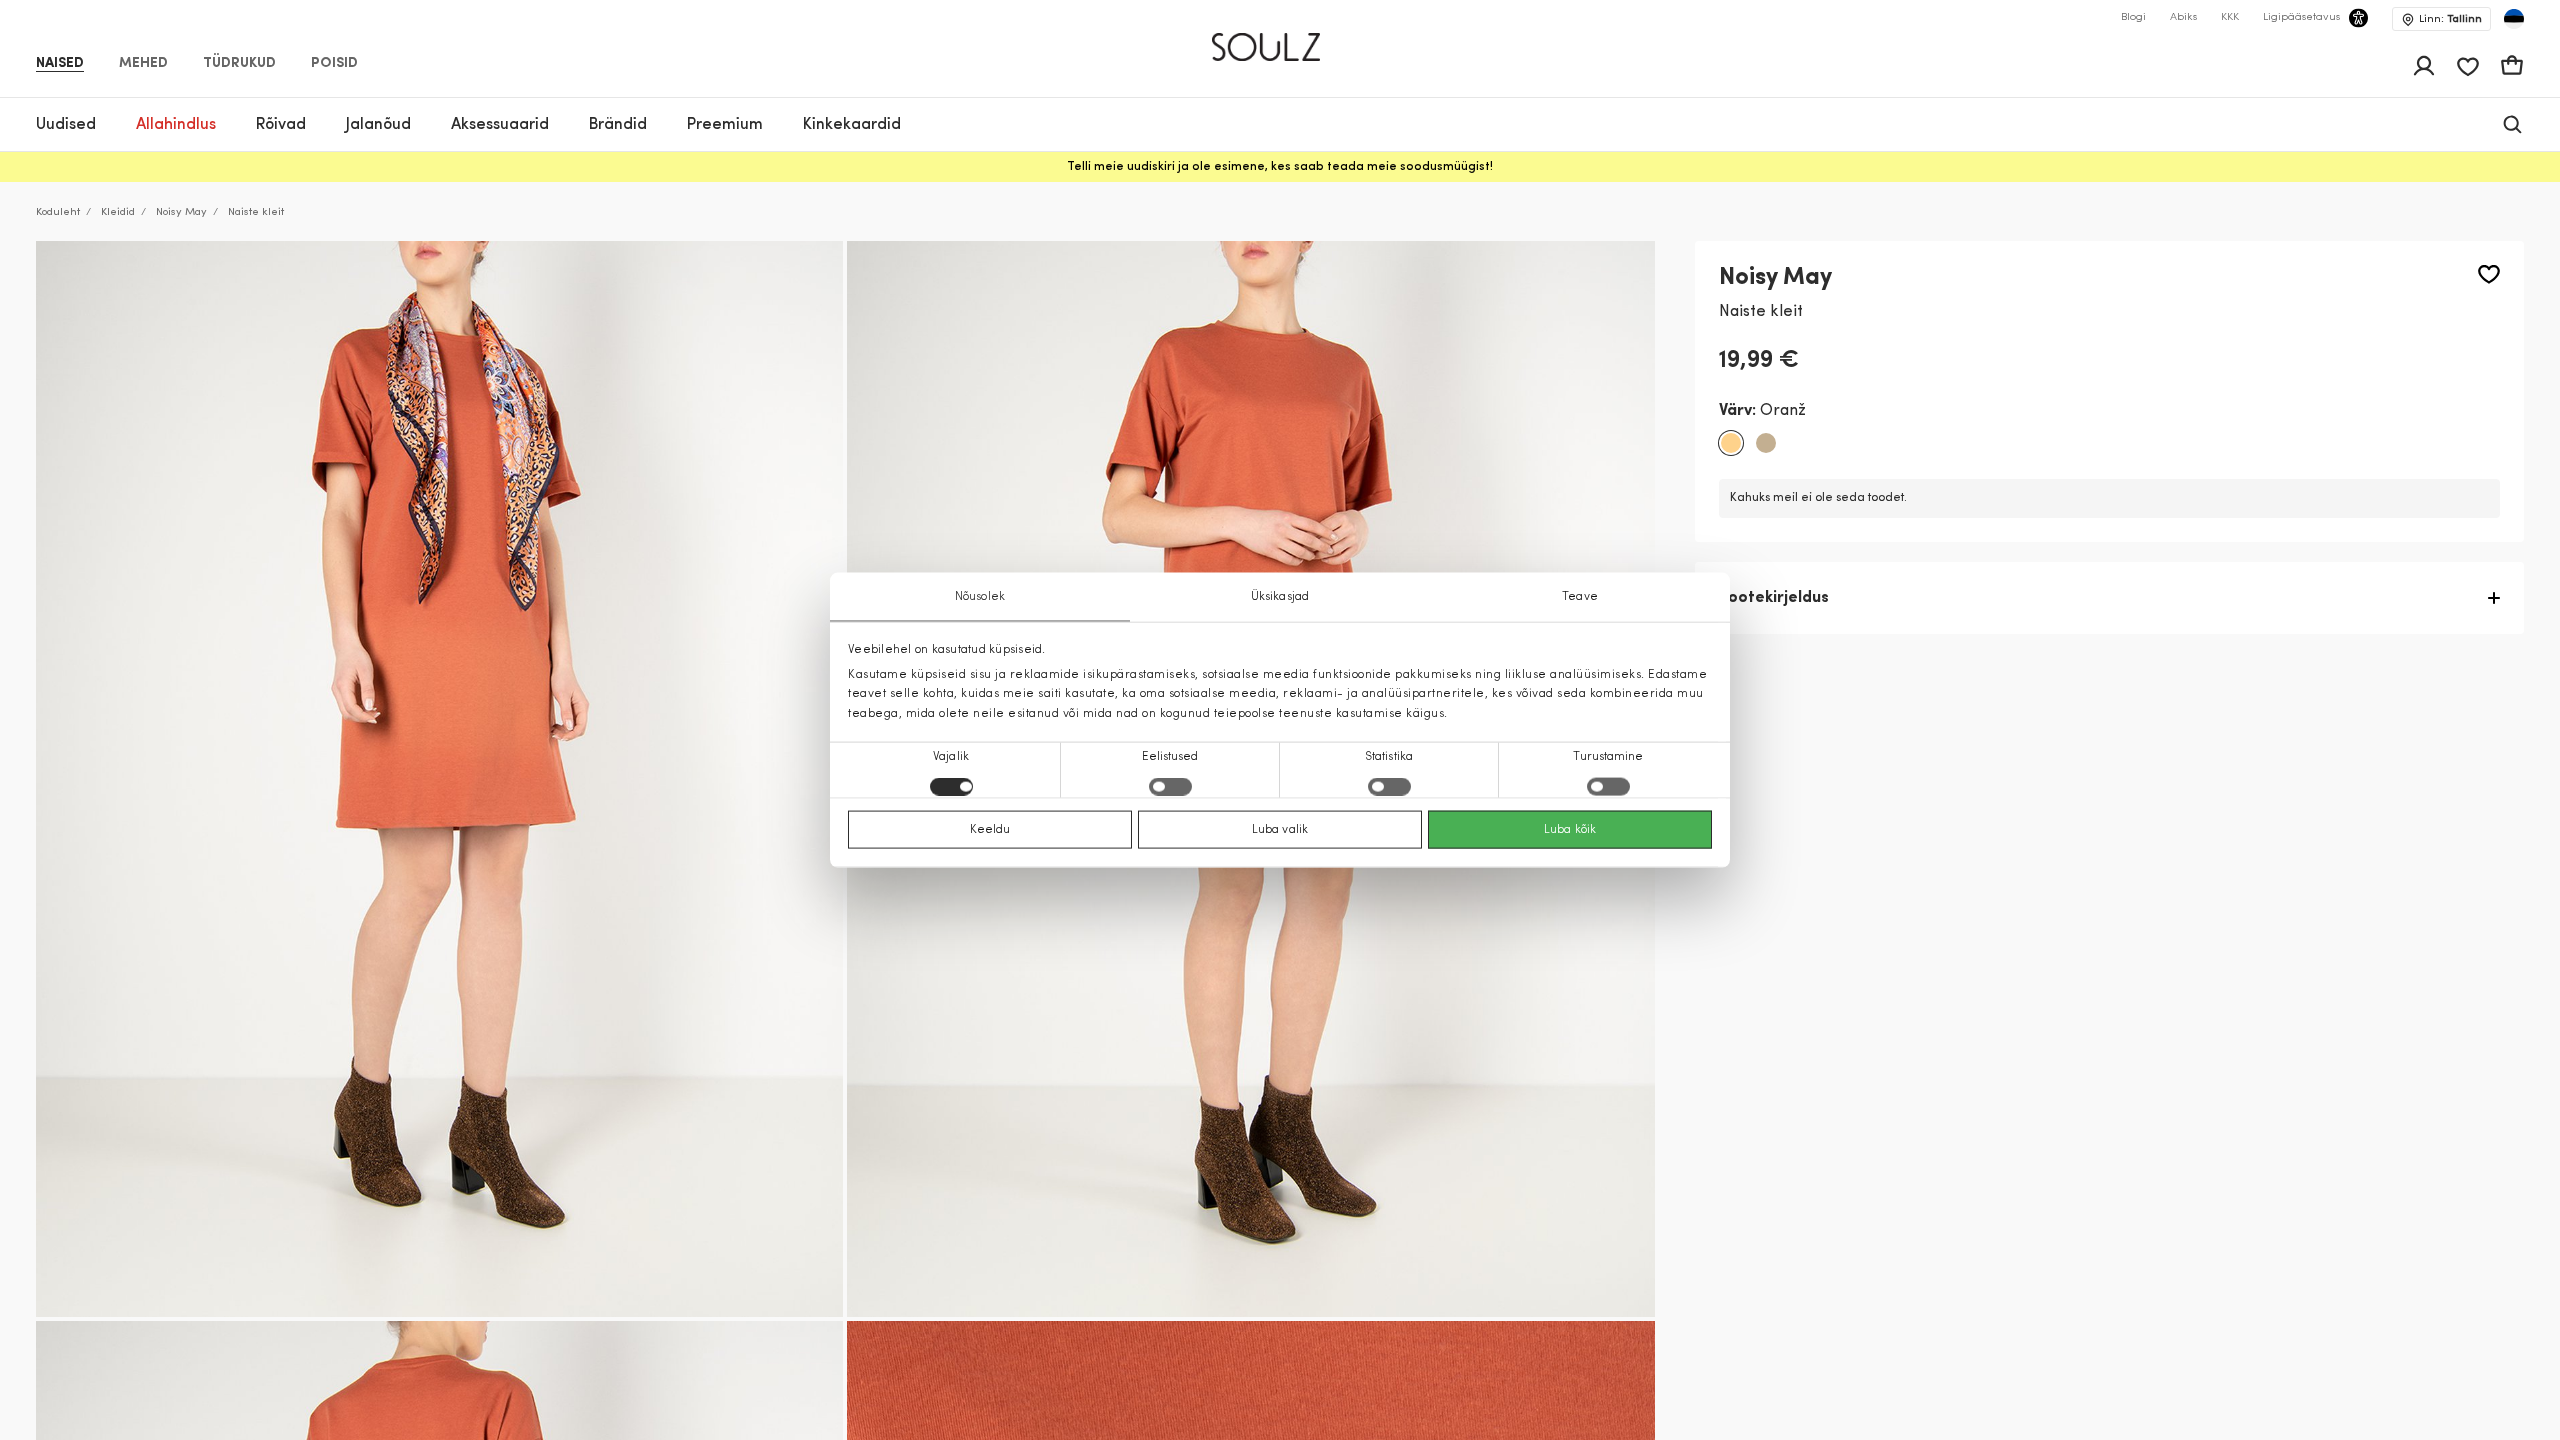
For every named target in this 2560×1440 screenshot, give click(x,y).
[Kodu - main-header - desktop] (1280, 38)
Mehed (143, 64)
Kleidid (118, 212)
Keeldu (990, 829)
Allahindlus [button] (176, 125)
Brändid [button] (618, 125)
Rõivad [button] (281, 125)
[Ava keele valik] (2514, 19)
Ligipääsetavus (2301, 17)
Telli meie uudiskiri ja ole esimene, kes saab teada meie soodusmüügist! (1280, 167)
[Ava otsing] (2512, 124)
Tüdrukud (239, 64)
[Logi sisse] (2424, 66)
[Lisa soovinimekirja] (2489, 274)
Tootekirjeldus (1774, 598)
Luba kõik (1570, 829)
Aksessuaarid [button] (500, 125)
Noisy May (181, 212)
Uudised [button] (66, 125)
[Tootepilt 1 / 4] (439, 779)
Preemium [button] (725, 125)
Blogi (2133, 17)
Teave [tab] (1580, 597)
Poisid (334, 64)
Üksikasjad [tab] (1280, 597)
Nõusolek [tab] (980, 597)
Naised (60, 64)
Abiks (2183, 17)
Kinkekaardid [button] (852, 125)
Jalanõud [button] (378, 125)
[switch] (1170, 786)
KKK (2230, 17)
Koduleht (58, 212)
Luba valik (1280, 829)
